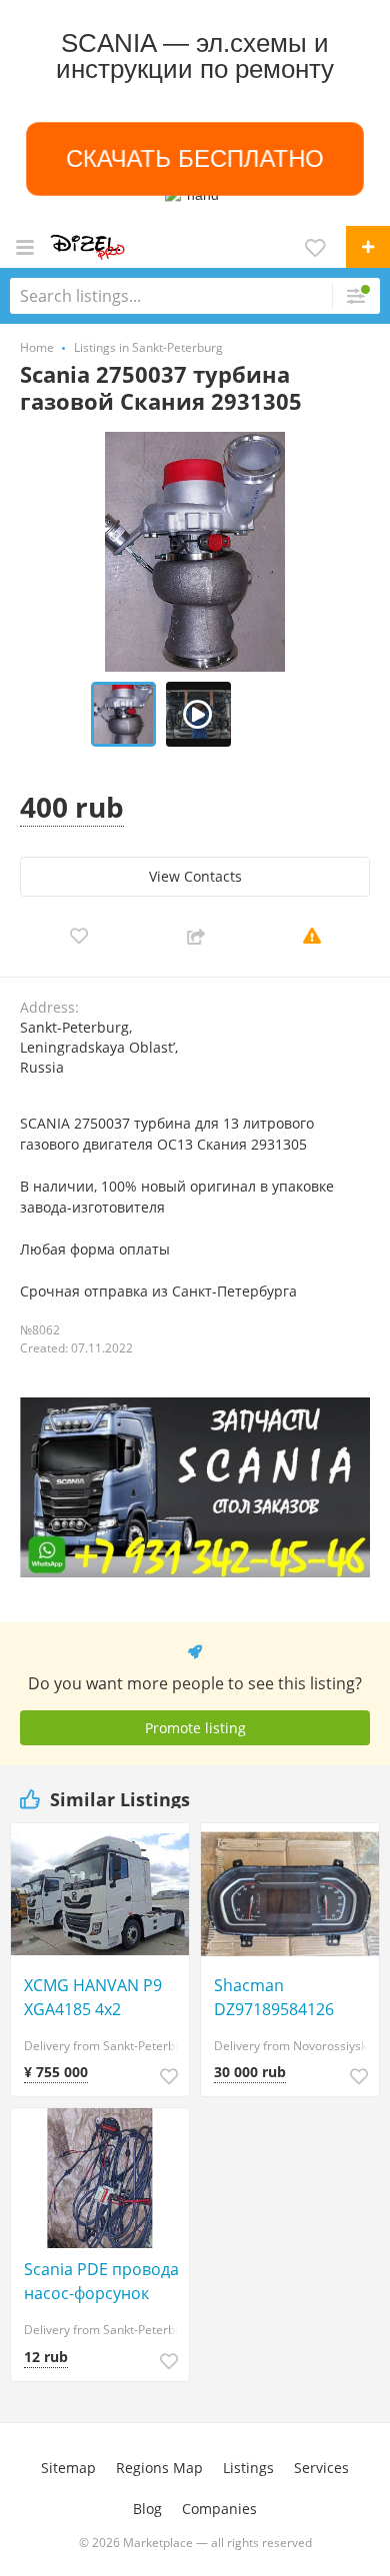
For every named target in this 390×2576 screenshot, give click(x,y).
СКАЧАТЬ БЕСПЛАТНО (195, 158)
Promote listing (195, 1728)
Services (321, 2468)
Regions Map (159, 2468)
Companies (219, 2509)
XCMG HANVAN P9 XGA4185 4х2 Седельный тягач (93, 1998)
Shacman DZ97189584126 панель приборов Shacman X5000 (283, 1998)
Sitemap (68, 2468)
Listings (248, 2468)
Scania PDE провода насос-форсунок (101, 2281)
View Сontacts (195, 876)
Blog (147, 2509)
